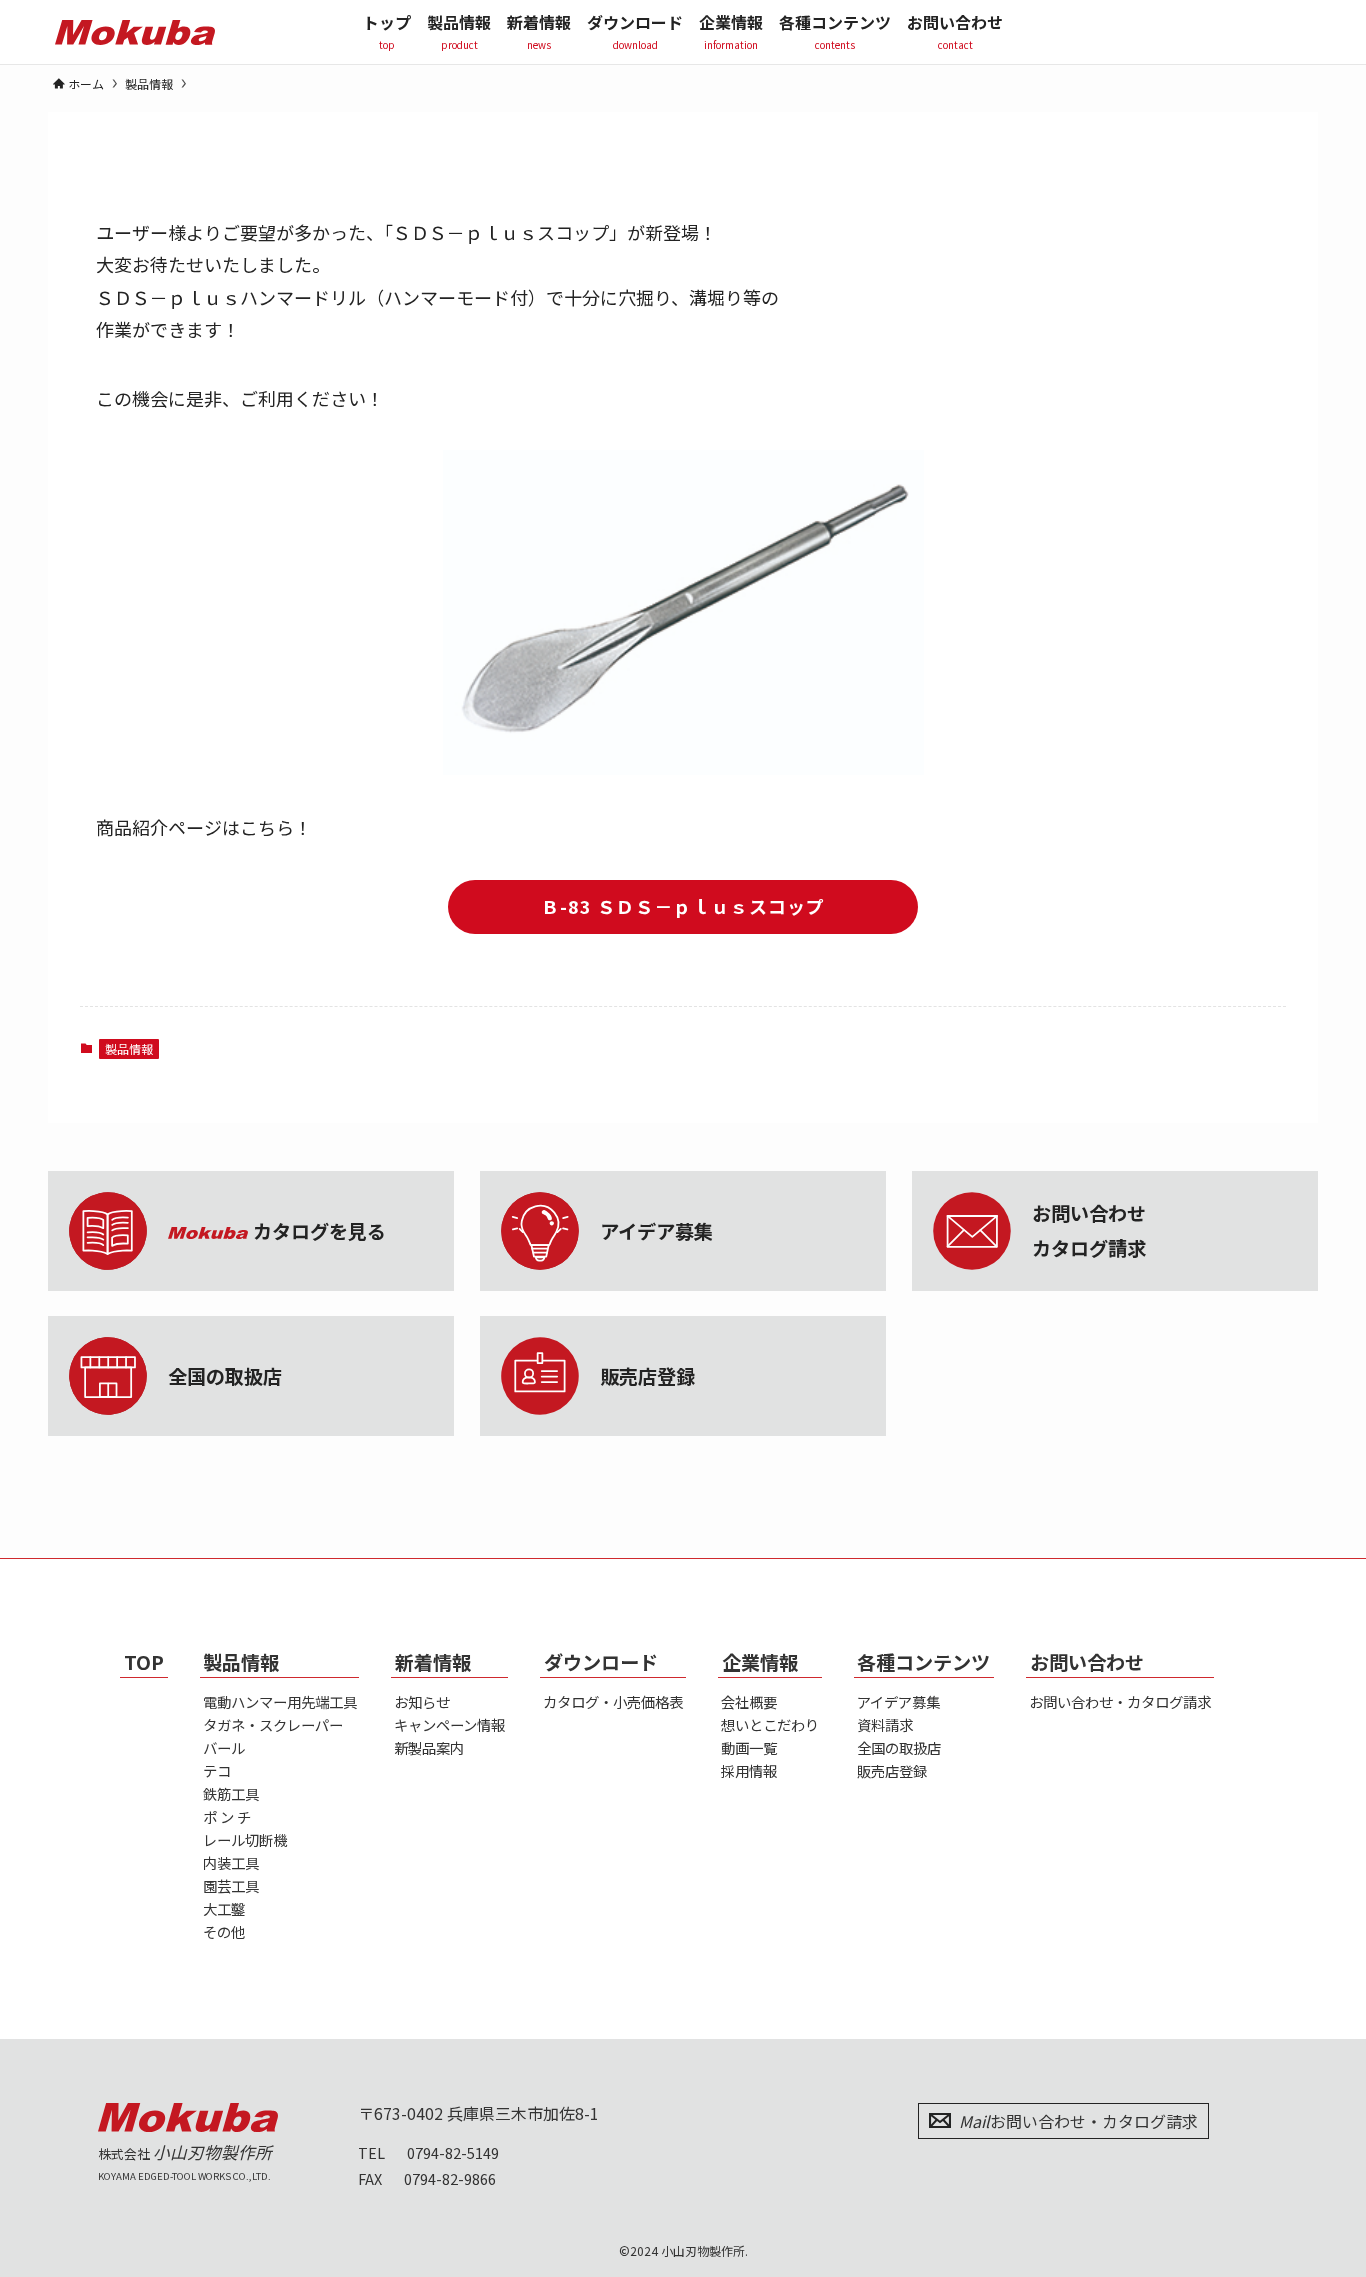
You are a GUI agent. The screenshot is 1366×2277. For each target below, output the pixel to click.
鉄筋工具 (231, 1793)
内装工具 (231, 1862)
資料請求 (885, 1724)
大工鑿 (224, 1908)
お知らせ (422, 1701)
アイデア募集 (898, 1701)
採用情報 (749, 1770)
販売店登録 (892, 1770)
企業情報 (760, 1662)
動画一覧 (749, 1747)
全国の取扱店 (899, 1747)
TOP (144, 1662)
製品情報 (129, 1048)
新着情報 (433, 1662)
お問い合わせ (1087, 1662)
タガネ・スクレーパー (273, 1724)
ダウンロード (601, 1662)
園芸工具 (231, 1885)
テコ (217, 1770)
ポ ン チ (227, 1816)
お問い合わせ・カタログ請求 (1120, 1701)
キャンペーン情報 (449, 1724)
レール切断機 (245, 1839)
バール (224, 1747)
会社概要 (749, 1701)
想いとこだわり (770, 1724)
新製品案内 (429, 1747)
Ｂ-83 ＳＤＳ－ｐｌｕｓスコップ (683, 906)
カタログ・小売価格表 (613, 1701)
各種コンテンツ (923, 1662)
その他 (224, 1931)
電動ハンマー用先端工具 (280, 1701)
